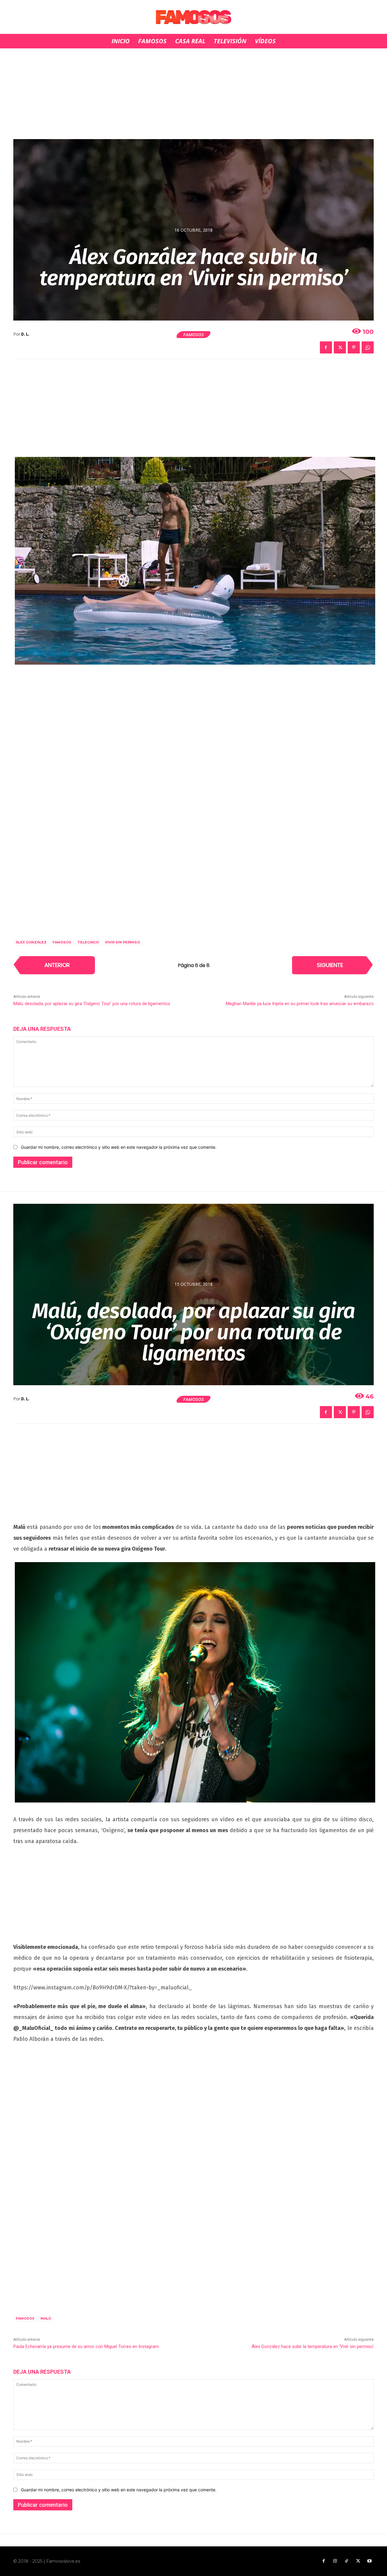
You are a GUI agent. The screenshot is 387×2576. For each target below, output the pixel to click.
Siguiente (330, 965)
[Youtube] (369, 2561)
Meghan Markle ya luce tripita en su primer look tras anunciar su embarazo (300, 1004)
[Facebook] (326, 347)
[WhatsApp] (368, 347)
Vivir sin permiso (122, 942)
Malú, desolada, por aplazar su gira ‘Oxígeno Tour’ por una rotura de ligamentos (92, 1004)
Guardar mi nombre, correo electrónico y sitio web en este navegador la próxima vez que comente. (119, 1147)
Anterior (57, 965)
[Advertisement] (193, 94)
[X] (340, 347)
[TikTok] (346, 2561)
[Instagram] (335, 2561)
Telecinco (88, 942)
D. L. (25, 334)
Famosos (193, 334)
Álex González (31, 942)
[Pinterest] (354, 347)
